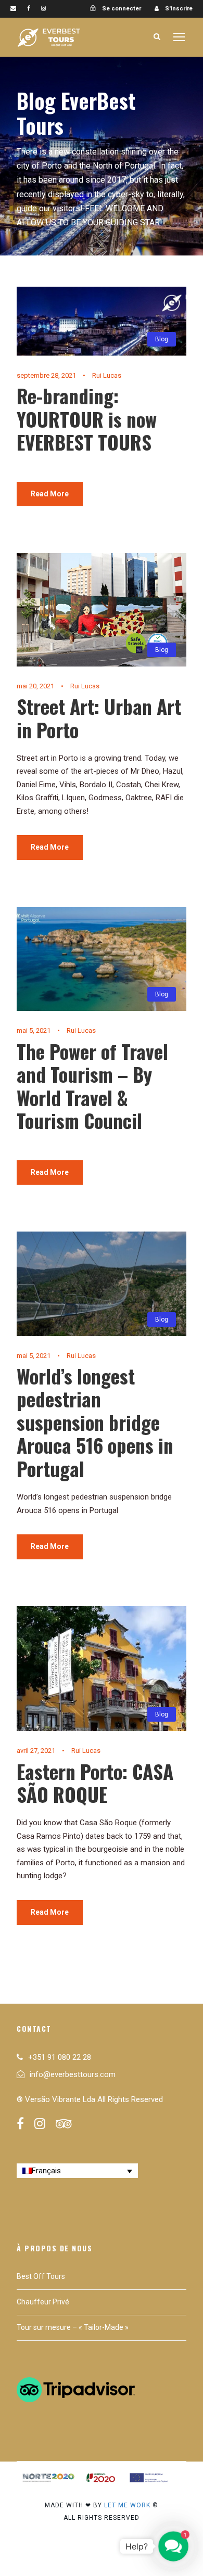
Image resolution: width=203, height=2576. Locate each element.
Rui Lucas (107, 375)
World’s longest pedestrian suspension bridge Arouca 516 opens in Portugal (95, 1422)
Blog (162, 339)
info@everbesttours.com (73, 2074)
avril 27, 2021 (36, 1751)
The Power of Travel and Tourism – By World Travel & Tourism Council (92, 1086)
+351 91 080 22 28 (60, 2057)
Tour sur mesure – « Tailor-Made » (73, 2327)
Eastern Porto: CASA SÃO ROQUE (95, 1783)
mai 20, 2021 (35, 686)
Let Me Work (127, 2505)
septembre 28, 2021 (46, 375)
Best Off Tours (41, 2276)
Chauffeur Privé (43, 2302)
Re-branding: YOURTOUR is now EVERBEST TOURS (87, 419)
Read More (50, 494)
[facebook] (29, 9)
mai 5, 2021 (34, 1030)
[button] (173, 2546)
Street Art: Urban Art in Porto (99, 718)
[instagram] (43, 9)
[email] (13, 9)
